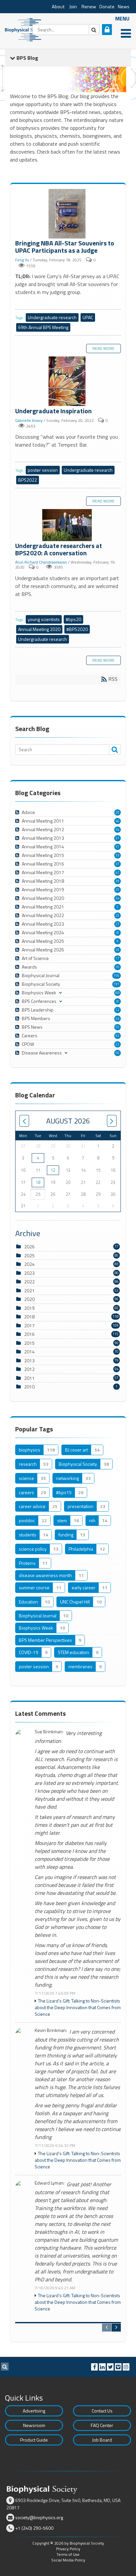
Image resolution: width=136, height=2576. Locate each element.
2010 (29, 1387)
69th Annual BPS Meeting (43, 327)
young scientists (44, 619)
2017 (29, 1325)
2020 (29, 1299)
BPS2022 (28, 480)
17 (118, 958)
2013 (29, 1361)
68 (118, 993)
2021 (29, 1290)
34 (118, 829)
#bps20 (73, 619)
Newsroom (34, 2425)
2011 (29, 1378)
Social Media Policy (68, 2560)
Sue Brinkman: (49, 1732)
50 (118, 1053)
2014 (29, 1352)
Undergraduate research (52, 317)
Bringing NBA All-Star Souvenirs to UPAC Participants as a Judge (68, 214)
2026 (29, 1247)
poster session (43, 470)
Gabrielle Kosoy (29, 420)
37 (118, 864)
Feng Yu (22, 260)
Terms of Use (68, 2554)
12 (118, 1010)
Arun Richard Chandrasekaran (41, 562)
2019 (29, 1308)
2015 (29, 1343)
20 (118, 812)
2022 (29, 1282)
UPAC (88, 317)
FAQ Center (102, 2425)
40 (118, 821)
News (124, 7)
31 (118, 838)
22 (118, 1044)
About (58, 7)
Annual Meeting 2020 (39, 629)
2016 (29, 1334)
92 (118, 1036)
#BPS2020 (77, 629)
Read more (103, 348)
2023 (29, 1273)
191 (117, 984)
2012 (29, 1369)
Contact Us (102, 2411)
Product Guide (34, 2440)
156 (117, 975)
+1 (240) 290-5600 (34, 2528)
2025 (29, 1255)
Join (73, 7)
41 (118, 872)
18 (38, 1182)
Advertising (34, 2411)
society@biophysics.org (39, 2517)
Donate (107, 7)
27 (118, 924)
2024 (29, 1264)
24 (118, 1018)
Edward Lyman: (50, 2183)
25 (118, 890)
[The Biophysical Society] (25, 29)
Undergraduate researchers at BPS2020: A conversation (68, 526)
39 (118, 881)
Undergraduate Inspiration (68, 382)
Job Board (102, 2440)
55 (118, 1027)
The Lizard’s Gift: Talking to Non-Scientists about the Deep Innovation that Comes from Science (78, 2007)
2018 (29, 1317)
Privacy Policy (68, 2549)
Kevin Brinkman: (51, 2030)
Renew (89, 7)
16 (118, 967)
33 (118, 855)
